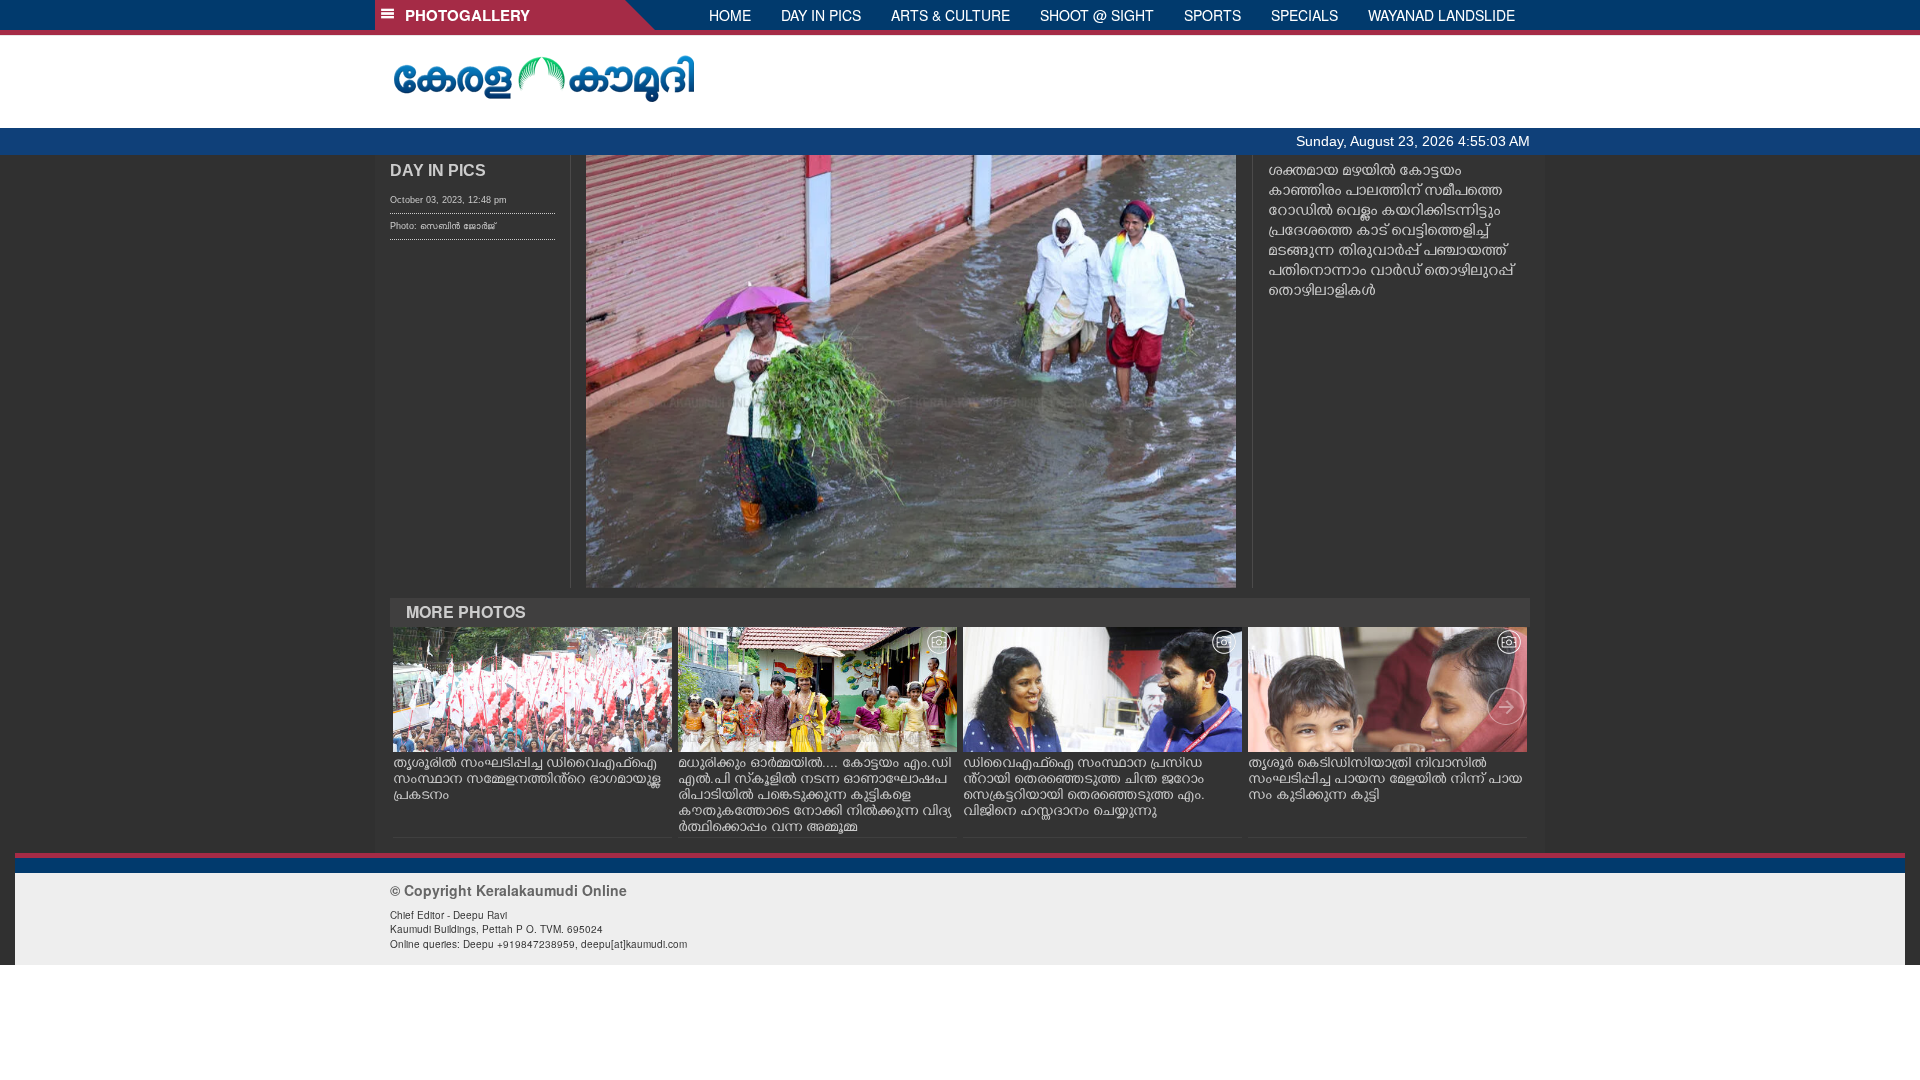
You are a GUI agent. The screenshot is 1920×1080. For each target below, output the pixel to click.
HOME (730, 15)
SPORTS (1212, 15)
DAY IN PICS (821, 15)
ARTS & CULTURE (950, 15)
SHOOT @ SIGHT (1097, 15)
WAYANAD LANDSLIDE (1441, 15)
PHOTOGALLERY (463, 15)
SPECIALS (1304, 15)
